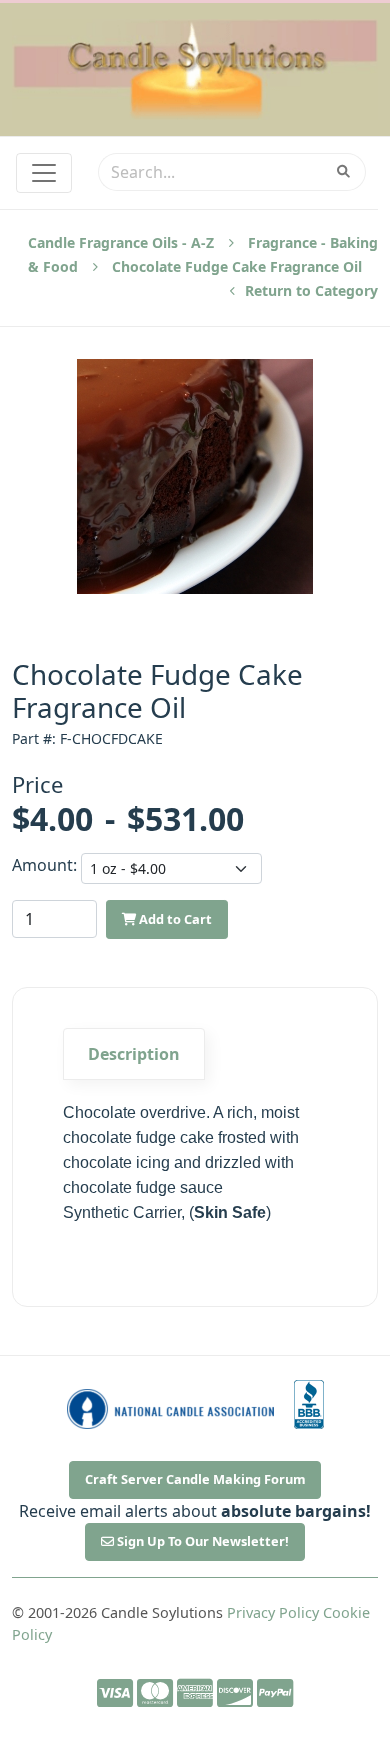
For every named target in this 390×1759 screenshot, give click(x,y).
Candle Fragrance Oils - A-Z (121, 242)
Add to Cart (174, 919)
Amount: (40, 865)
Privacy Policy (273, 1612)
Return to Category (309, 290)
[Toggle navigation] (44, 173)
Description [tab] (134, 1054)
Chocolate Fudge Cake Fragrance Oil (237, 266)
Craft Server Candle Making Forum (195, 1479)
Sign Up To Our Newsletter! (201, 1541)
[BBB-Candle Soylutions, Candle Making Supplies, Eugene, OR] (309, 1404)
